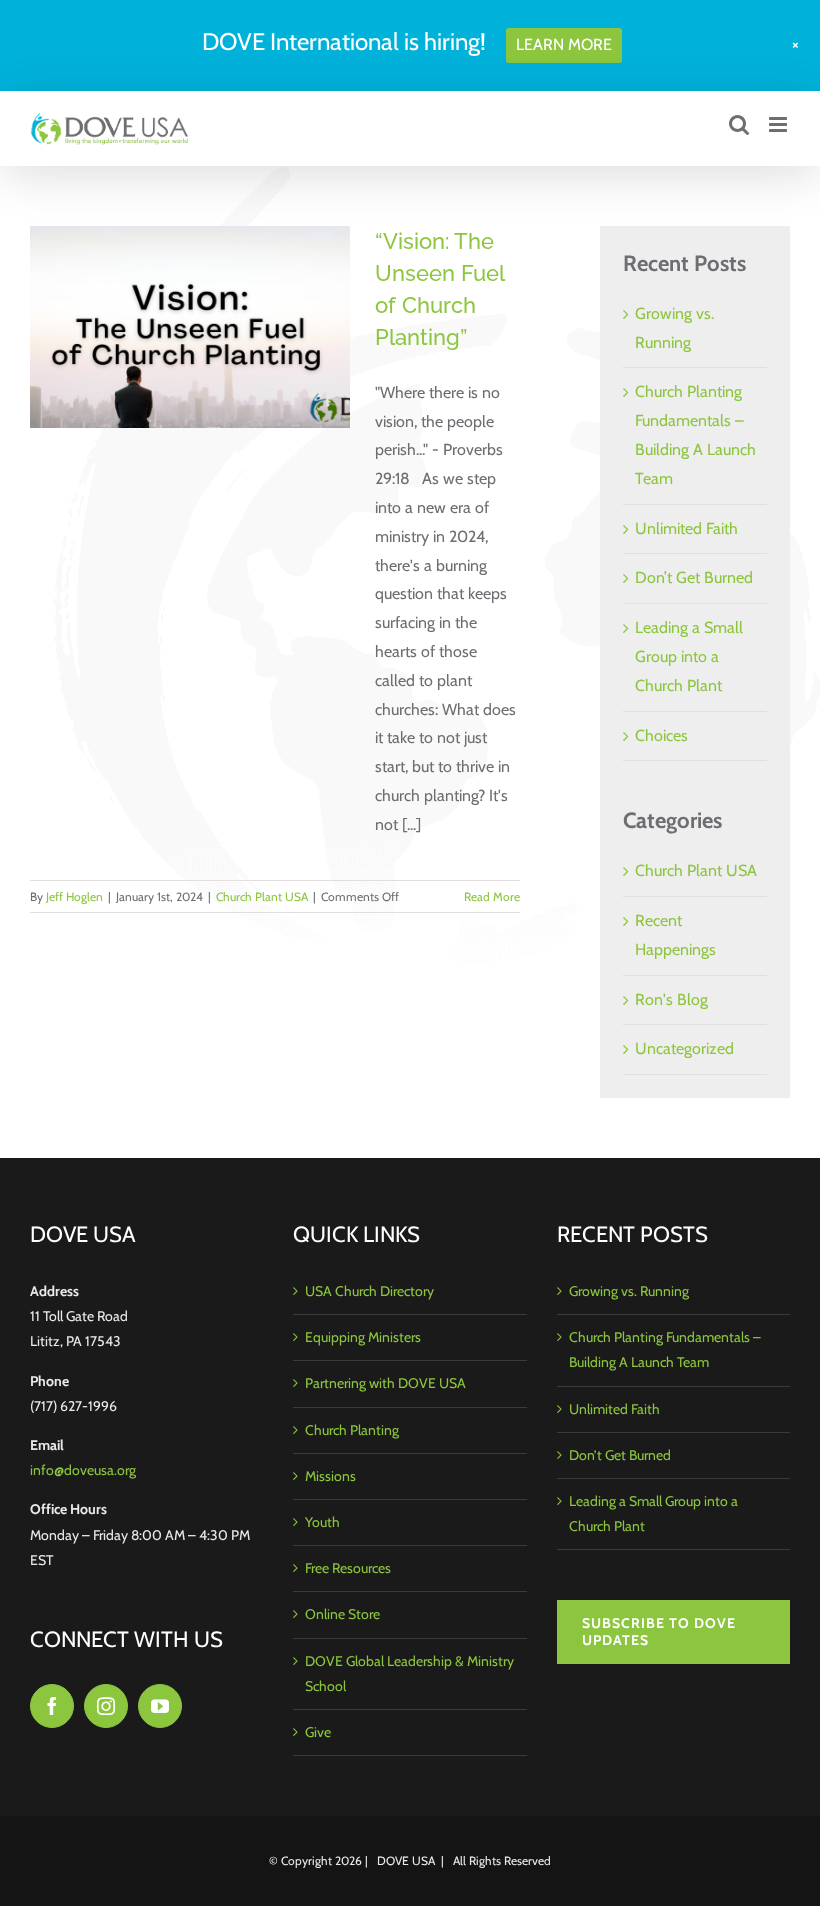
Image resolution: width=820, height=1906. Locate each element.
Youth (322, 1522)
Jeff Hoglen (74, 896)
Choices (661, 735)
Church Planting (352, 1430)
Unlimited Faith (686, 528)
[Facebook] (52, 1706)
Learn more (564, 44)
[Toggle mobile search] (739, 124)
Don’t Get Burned (694, 577)
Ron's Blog (671, 999)
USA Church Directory (369, 1291)
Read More (492, 896)
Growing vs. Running (629, 1291)
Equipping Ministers (363, 1337)
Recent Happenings (675, 935)
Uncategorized (684, 1048)
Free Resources (348, 1568)
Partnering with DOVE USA (385, 1383)
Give (318, 1732)
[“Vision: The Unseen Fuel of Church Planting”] (190, 327)
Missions (330, 1476)
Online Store (342, 1614)
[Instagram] (106, 1706)
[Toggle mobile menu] (779, 124)
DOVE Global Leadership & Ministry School (409, 1673)
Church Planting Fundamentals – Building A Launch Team (665, 1349)
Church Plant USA (262, 896)
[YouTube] (160, 1706)
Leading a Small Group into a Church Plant (689, 656)
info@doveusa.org (83, 1470)
